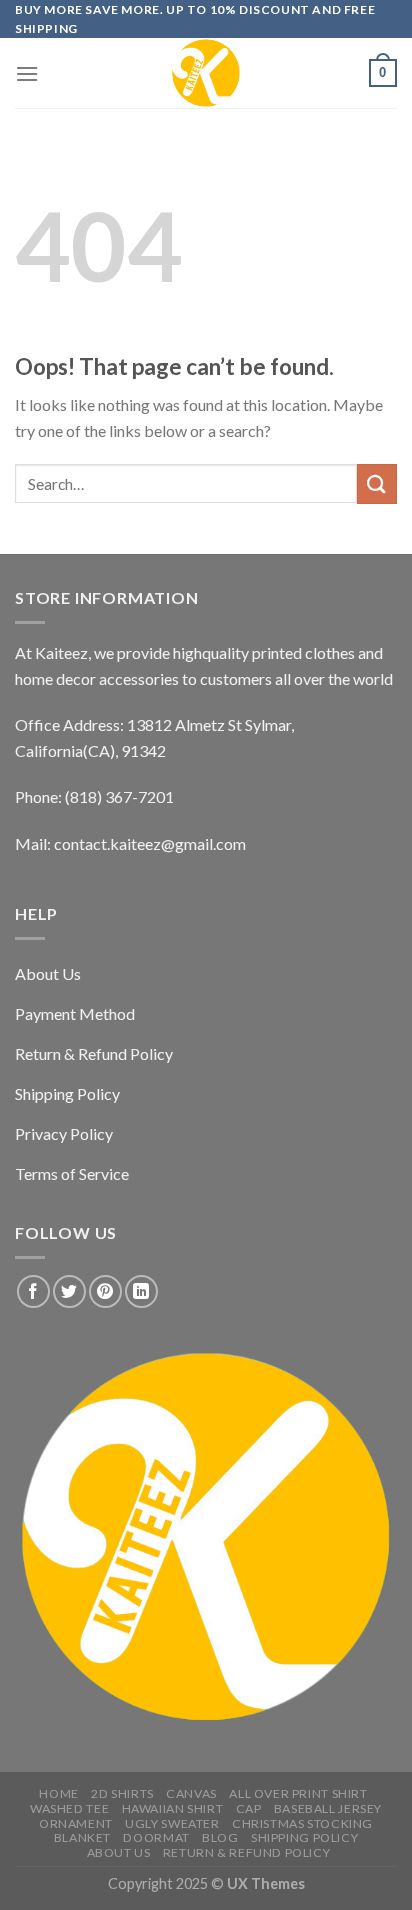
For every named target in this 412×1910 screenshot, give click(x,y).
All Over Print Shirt (298, 1793)
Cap (249, 1808)
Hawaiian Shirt (173, 1808)
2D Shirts (122, 1793)
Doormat (156, 1837)
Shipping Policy (304, 1837)
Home (58, 1793)
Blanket (82, 1837)
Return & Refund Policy (246, 1852)
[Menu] (27, 73)
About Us (119, 1852)
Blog (220, 1837)
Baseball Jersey (328, 1808)
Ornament (76, 1823)
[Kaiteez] (206, 73)
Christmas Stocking (302, 1823)
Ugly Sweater (172, 1823)
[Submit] (377, 483)
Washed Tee (69, 1808)
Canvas (191, 1793)
